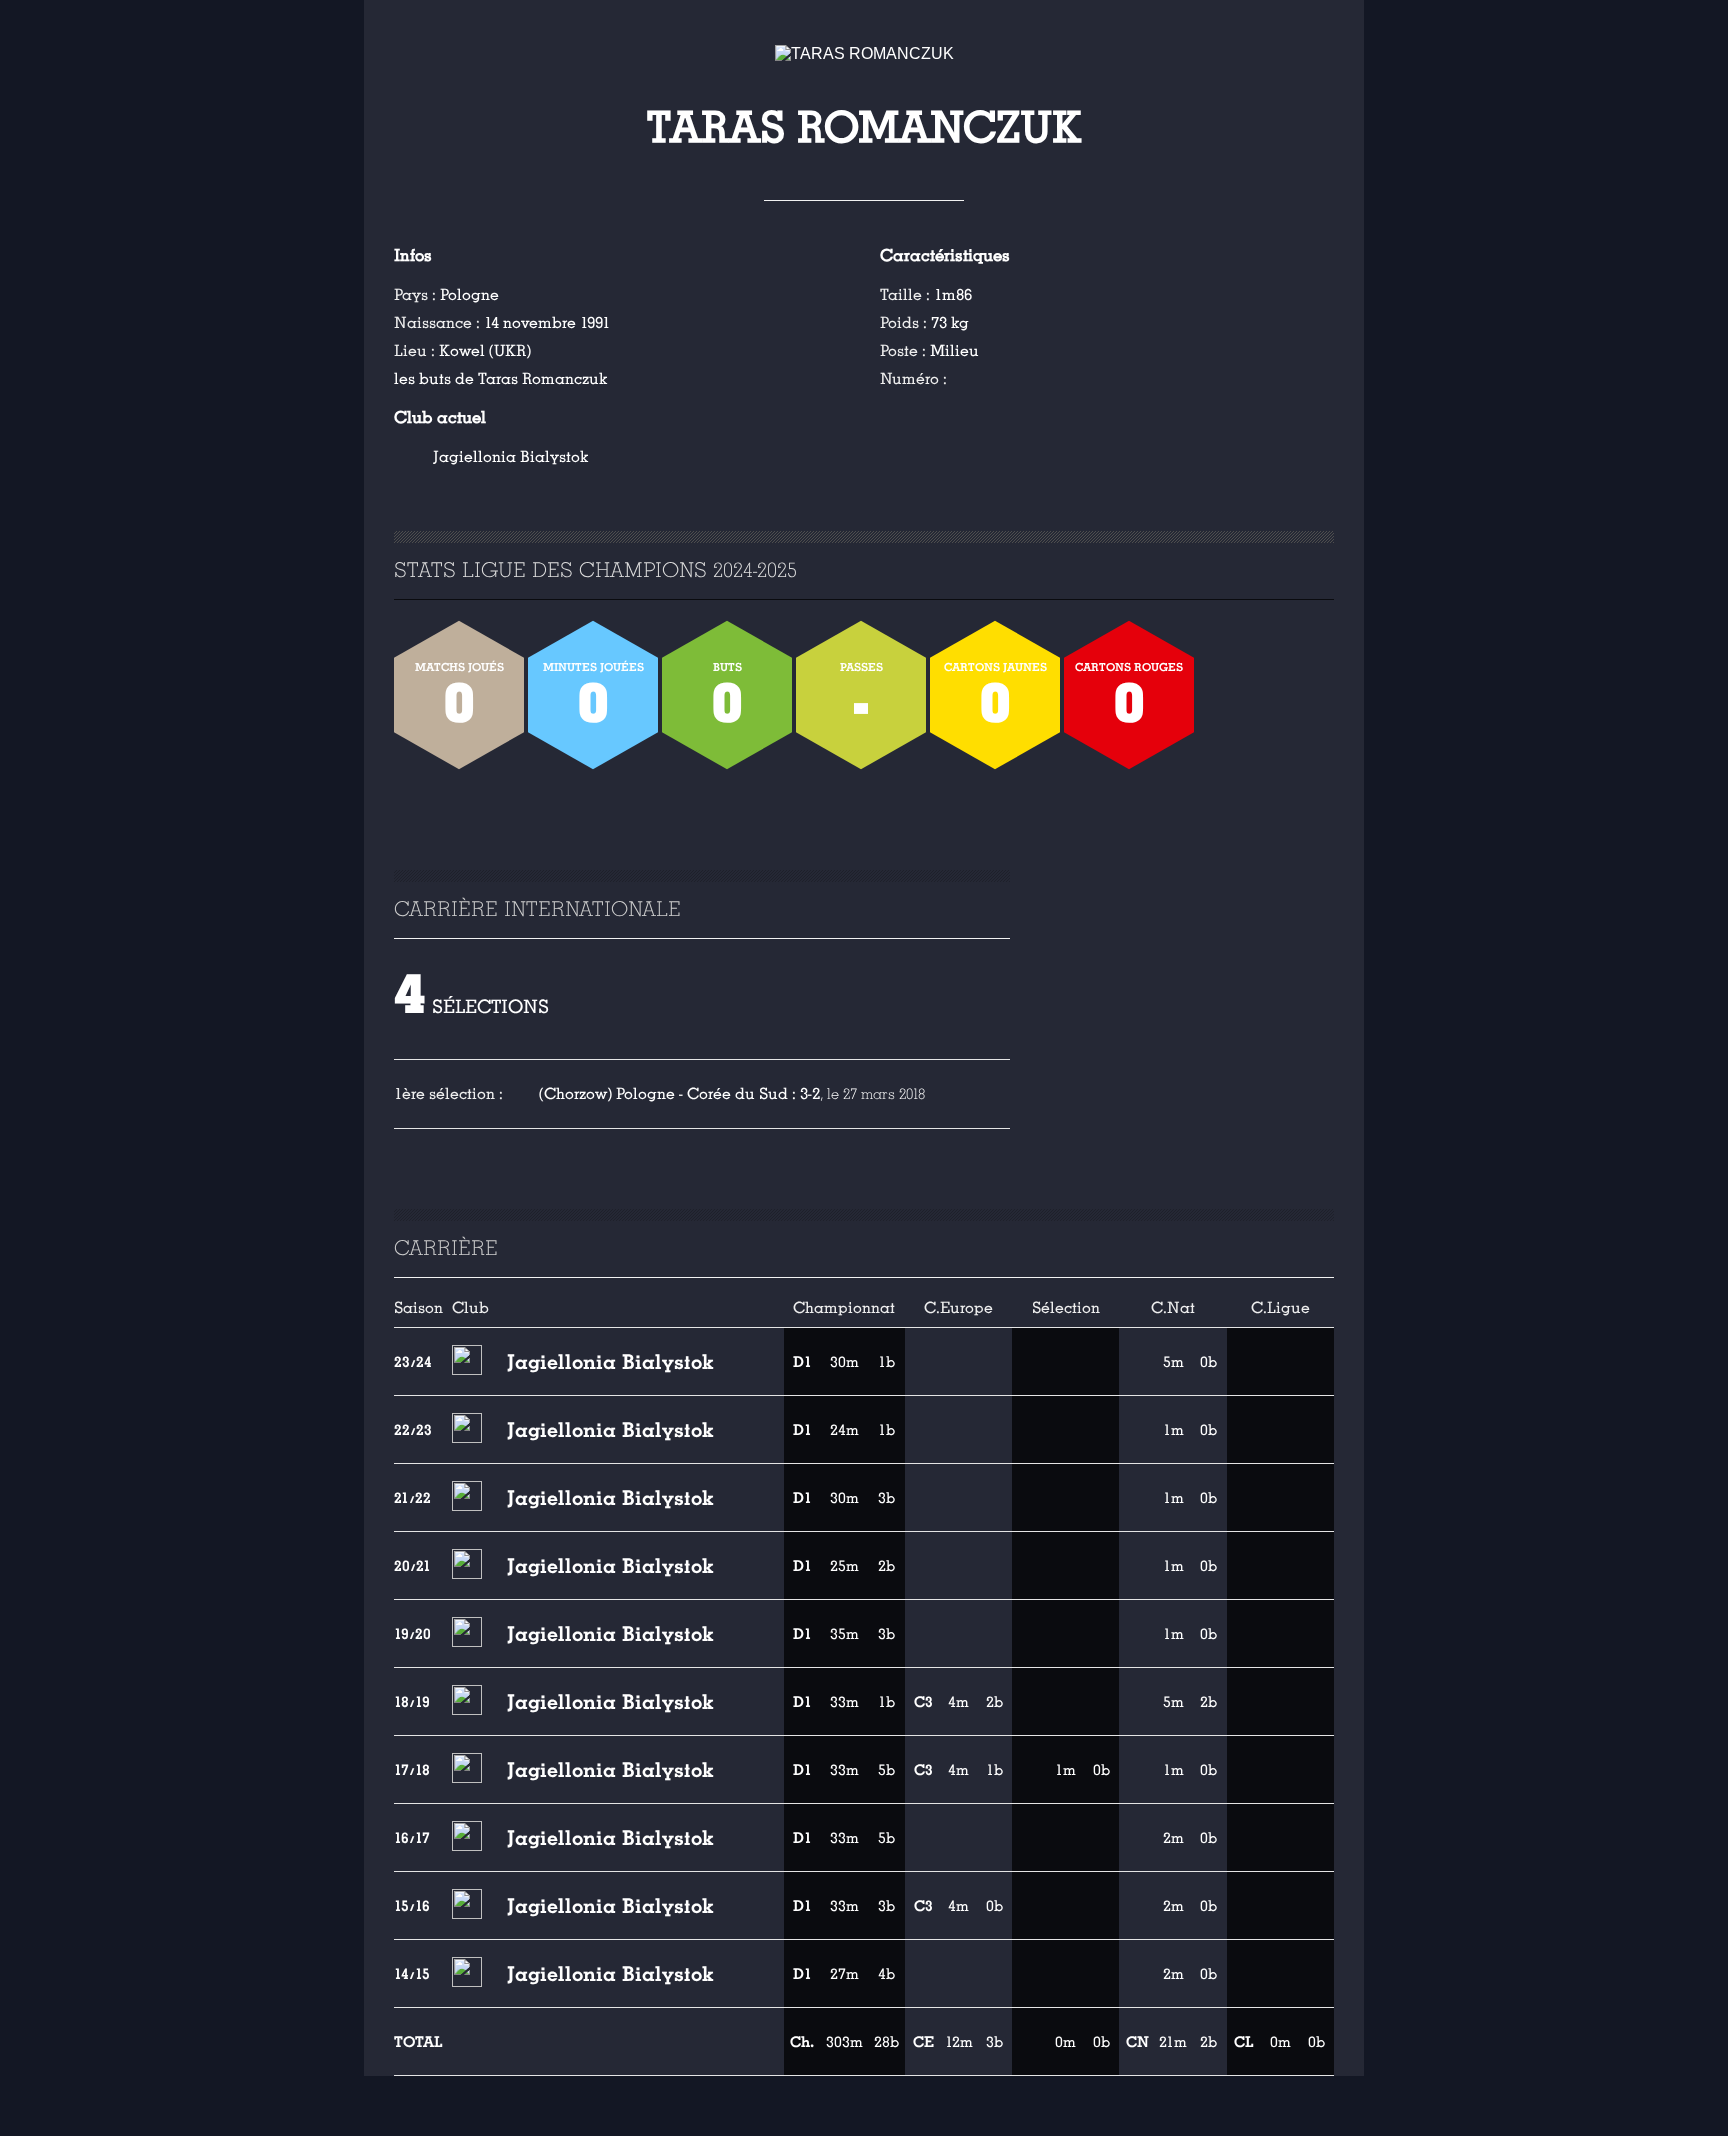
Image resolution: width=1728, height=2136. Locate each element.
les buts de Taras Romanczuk (500, 379)
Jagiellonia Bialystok (510, 457)
